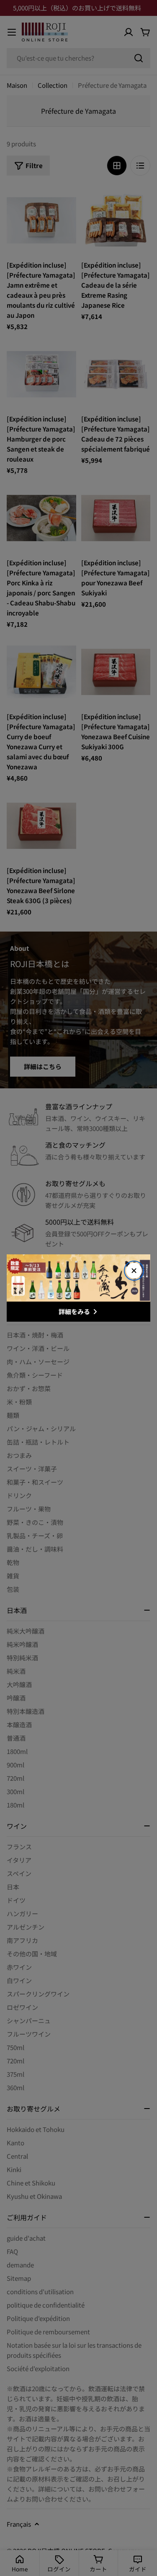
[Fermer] (134, 1271)
